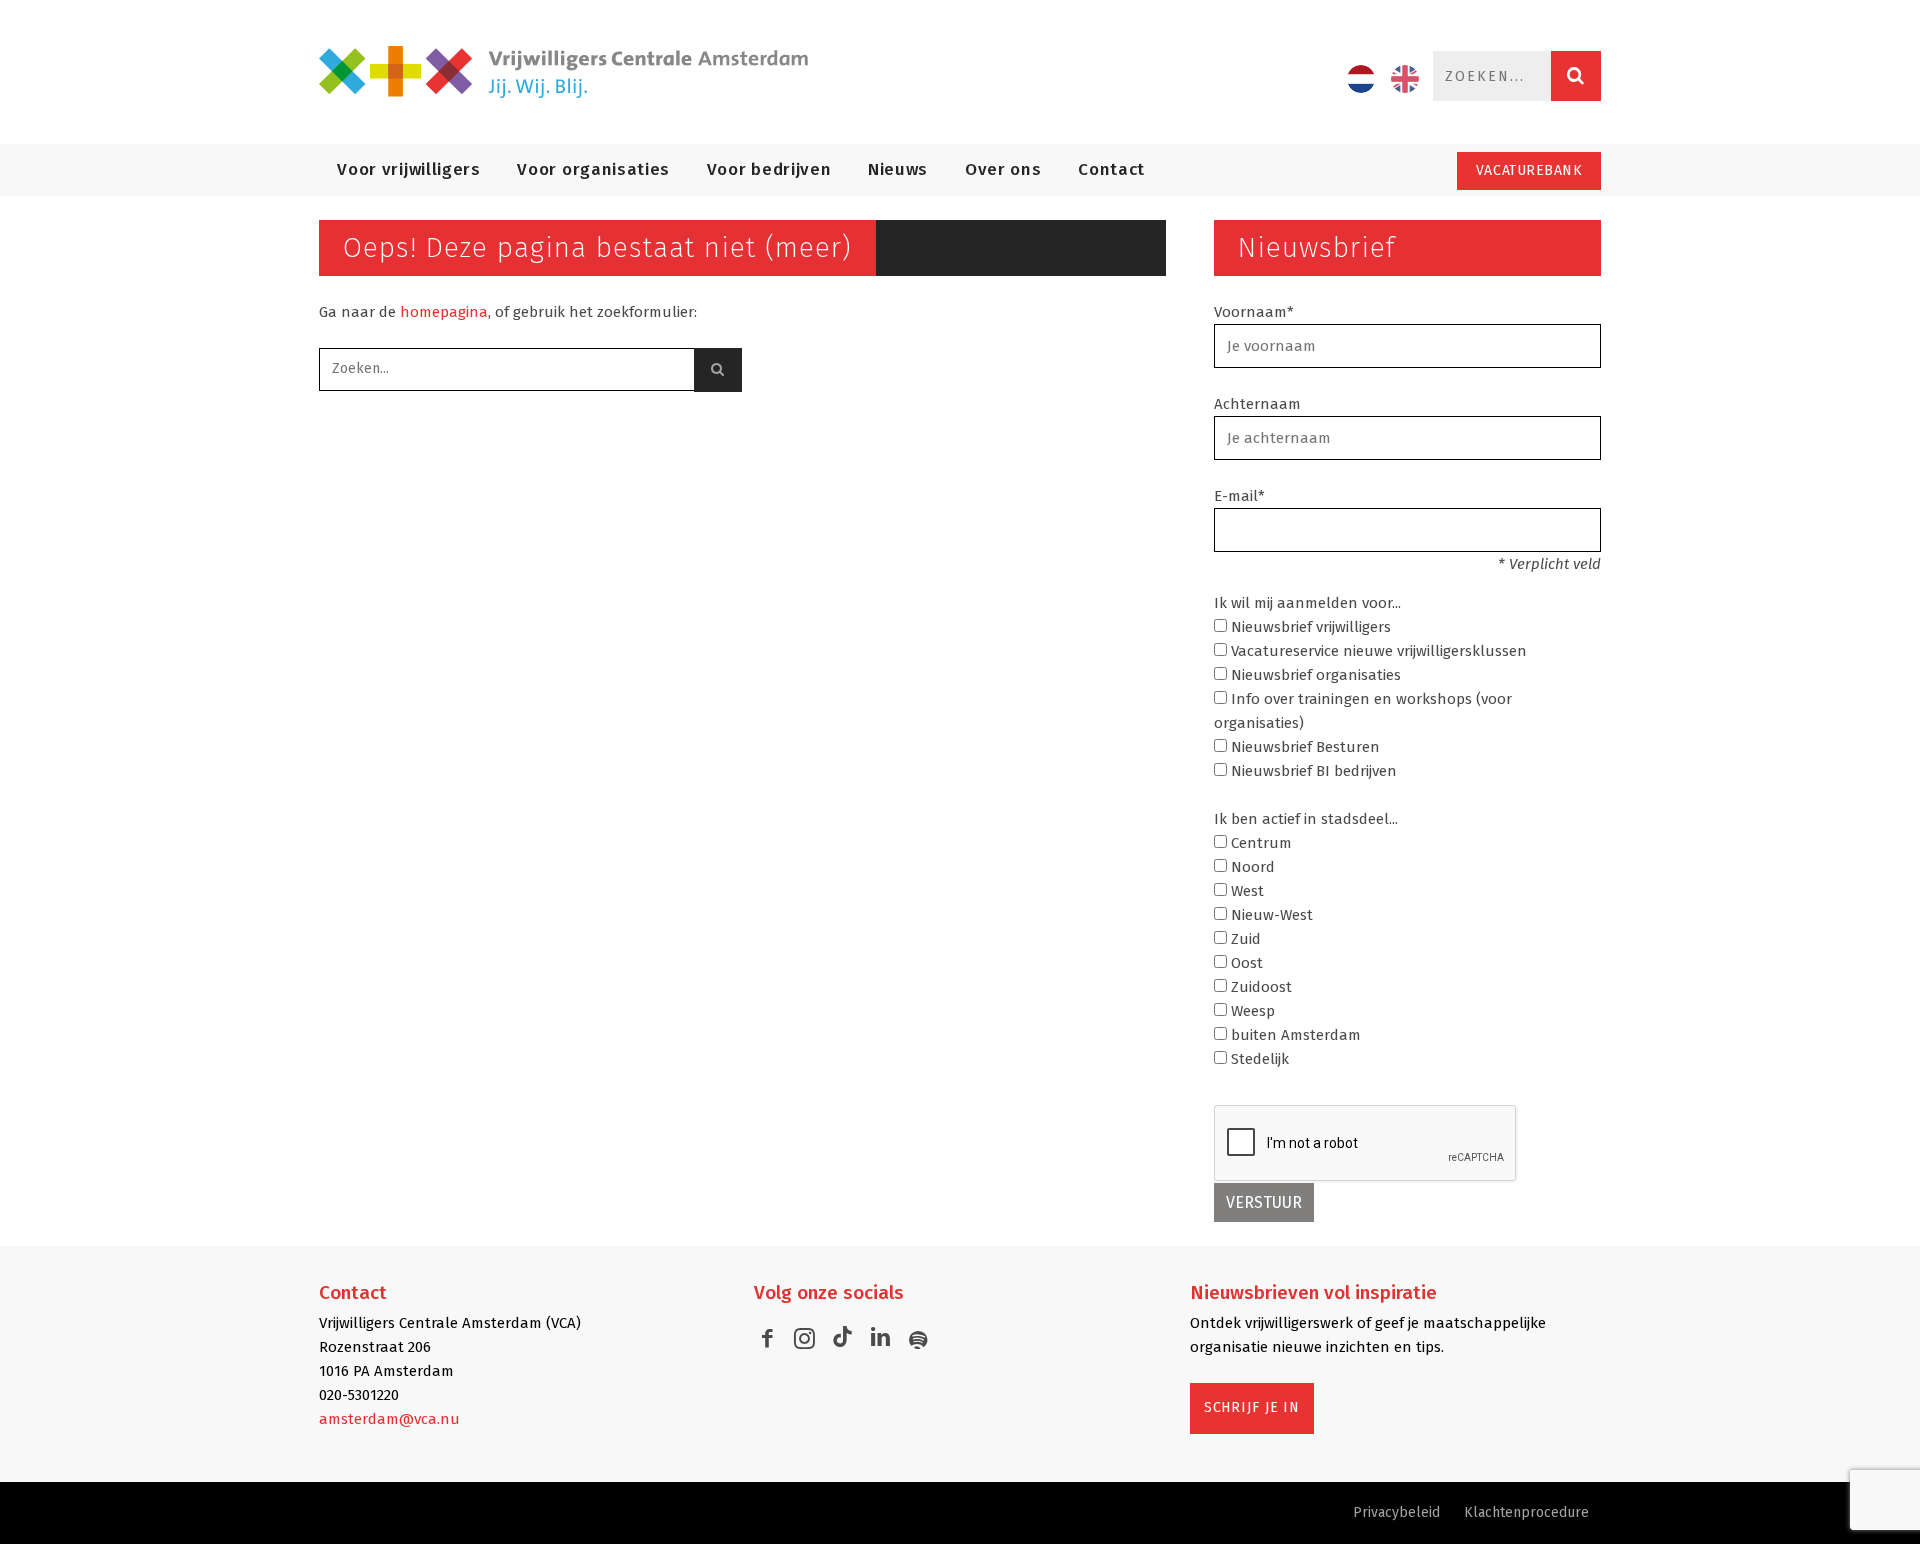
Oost (1245, 963)
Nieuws (898, 169)
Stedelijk (1258, 1059)
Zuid (1244, 939)
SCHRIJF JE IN (1252, 1407)
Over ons (1003, 169)
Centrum (1259, 843)
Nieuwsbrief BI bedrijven (1312, 771)
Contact (1111, 169)
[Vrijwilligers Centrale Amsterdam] (575, 72)
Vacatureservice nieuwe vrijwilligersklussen (1377, 651)
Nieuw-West (1270, 915)
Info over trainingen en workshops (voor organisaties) (1363, 711)
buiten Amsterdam (1294, 1035)
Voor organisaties (593, 169)
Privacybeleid (1396, 1512)
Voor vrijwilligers (408, 169)
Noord (1251, 867)
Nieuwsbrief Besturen (1303, 747)
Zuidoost (1259, 987)
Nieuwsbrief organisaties (1314, 675)
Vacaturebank (1529, 170)
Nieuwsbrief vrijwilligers (1309, 627)
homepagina (444, 312)
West (1245, 891)
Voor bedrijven (769, 169)
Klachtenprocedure (1526, 1512)
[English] (1405, 79)
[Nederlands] (1361, 79)
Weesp (1251, 1011)
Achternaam (1257, 404)
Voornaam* (1254, 312)
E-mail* (1239, 496)
